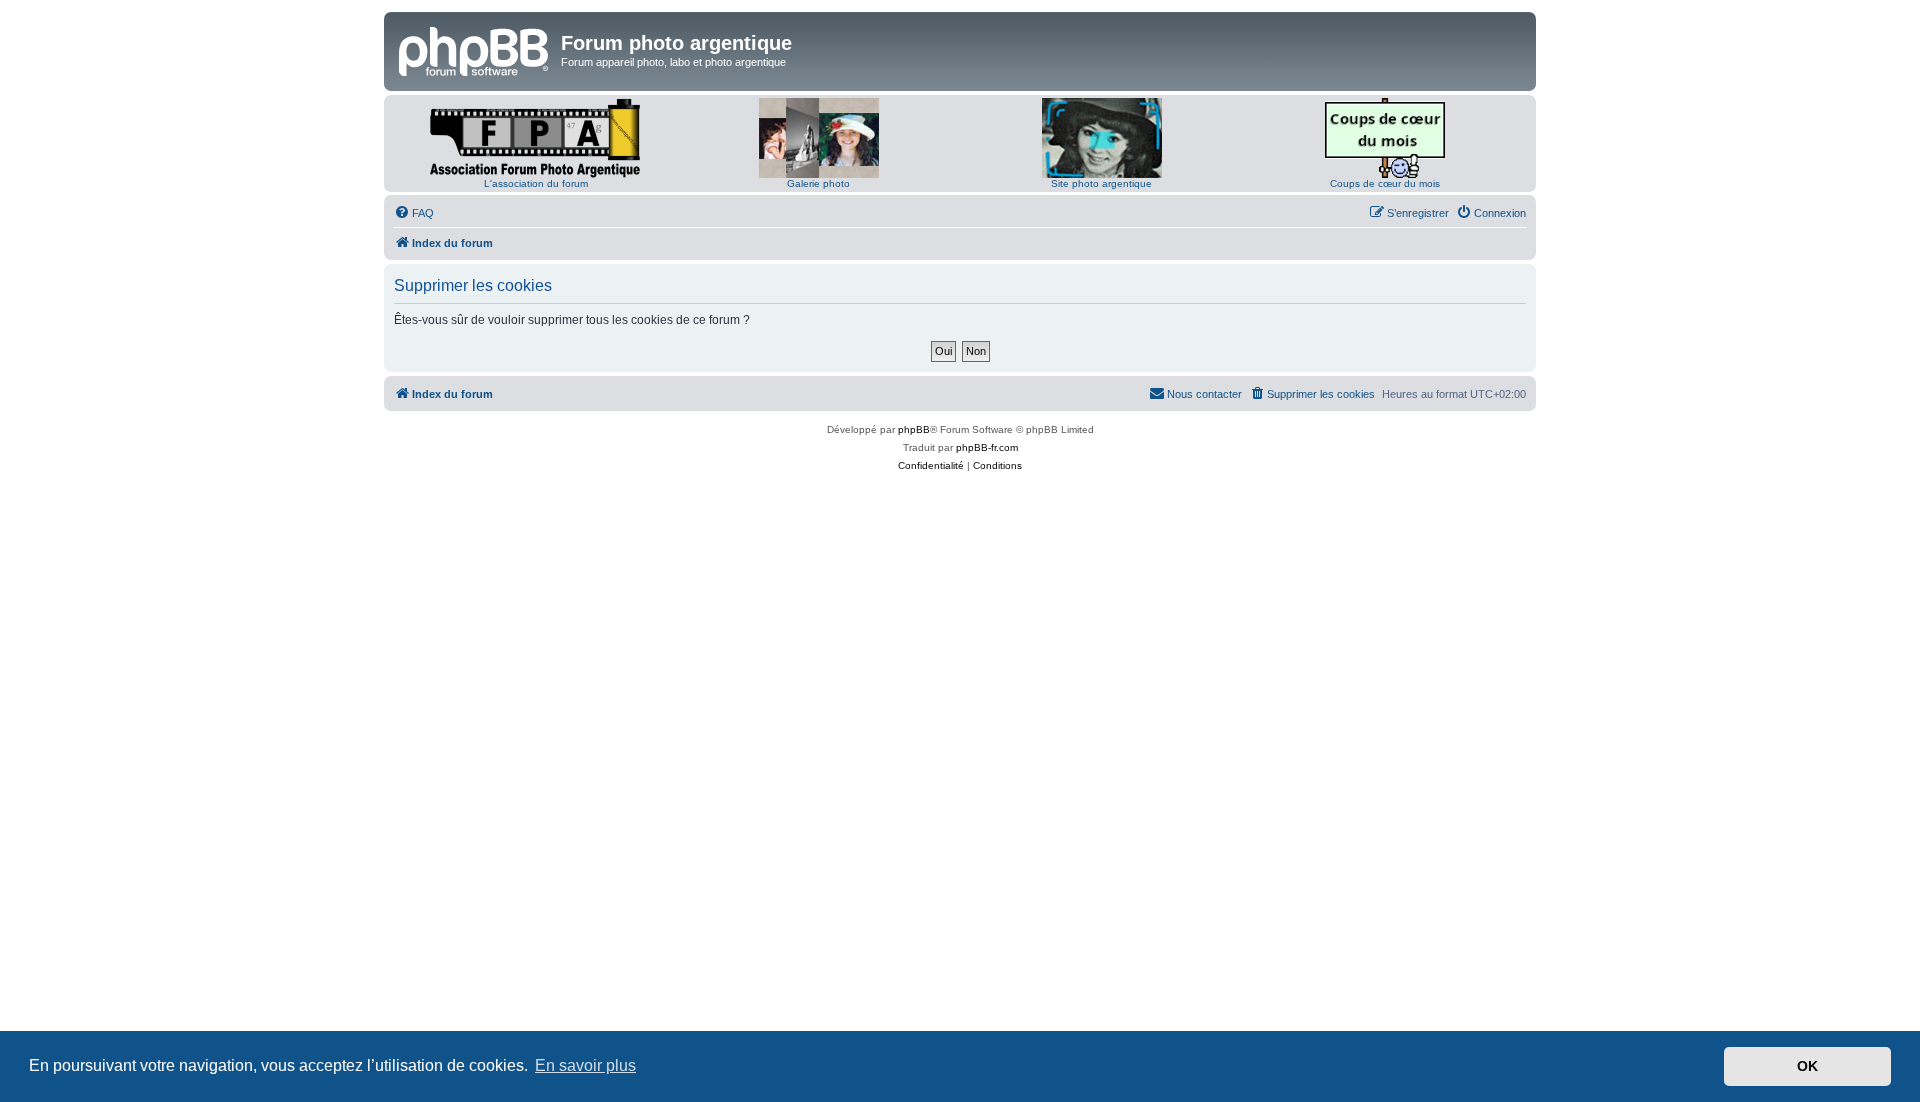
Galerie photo (818, 183)
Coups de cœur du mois (1385, 183)
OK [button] (1807, 1066)
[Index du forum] (475, 49)
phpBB (914, 429)
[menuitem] (414, 213)
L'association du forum (536, 183)
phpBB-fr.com (987, 447)
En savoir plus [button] (585, 1065)
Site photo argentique (1101, 183)
